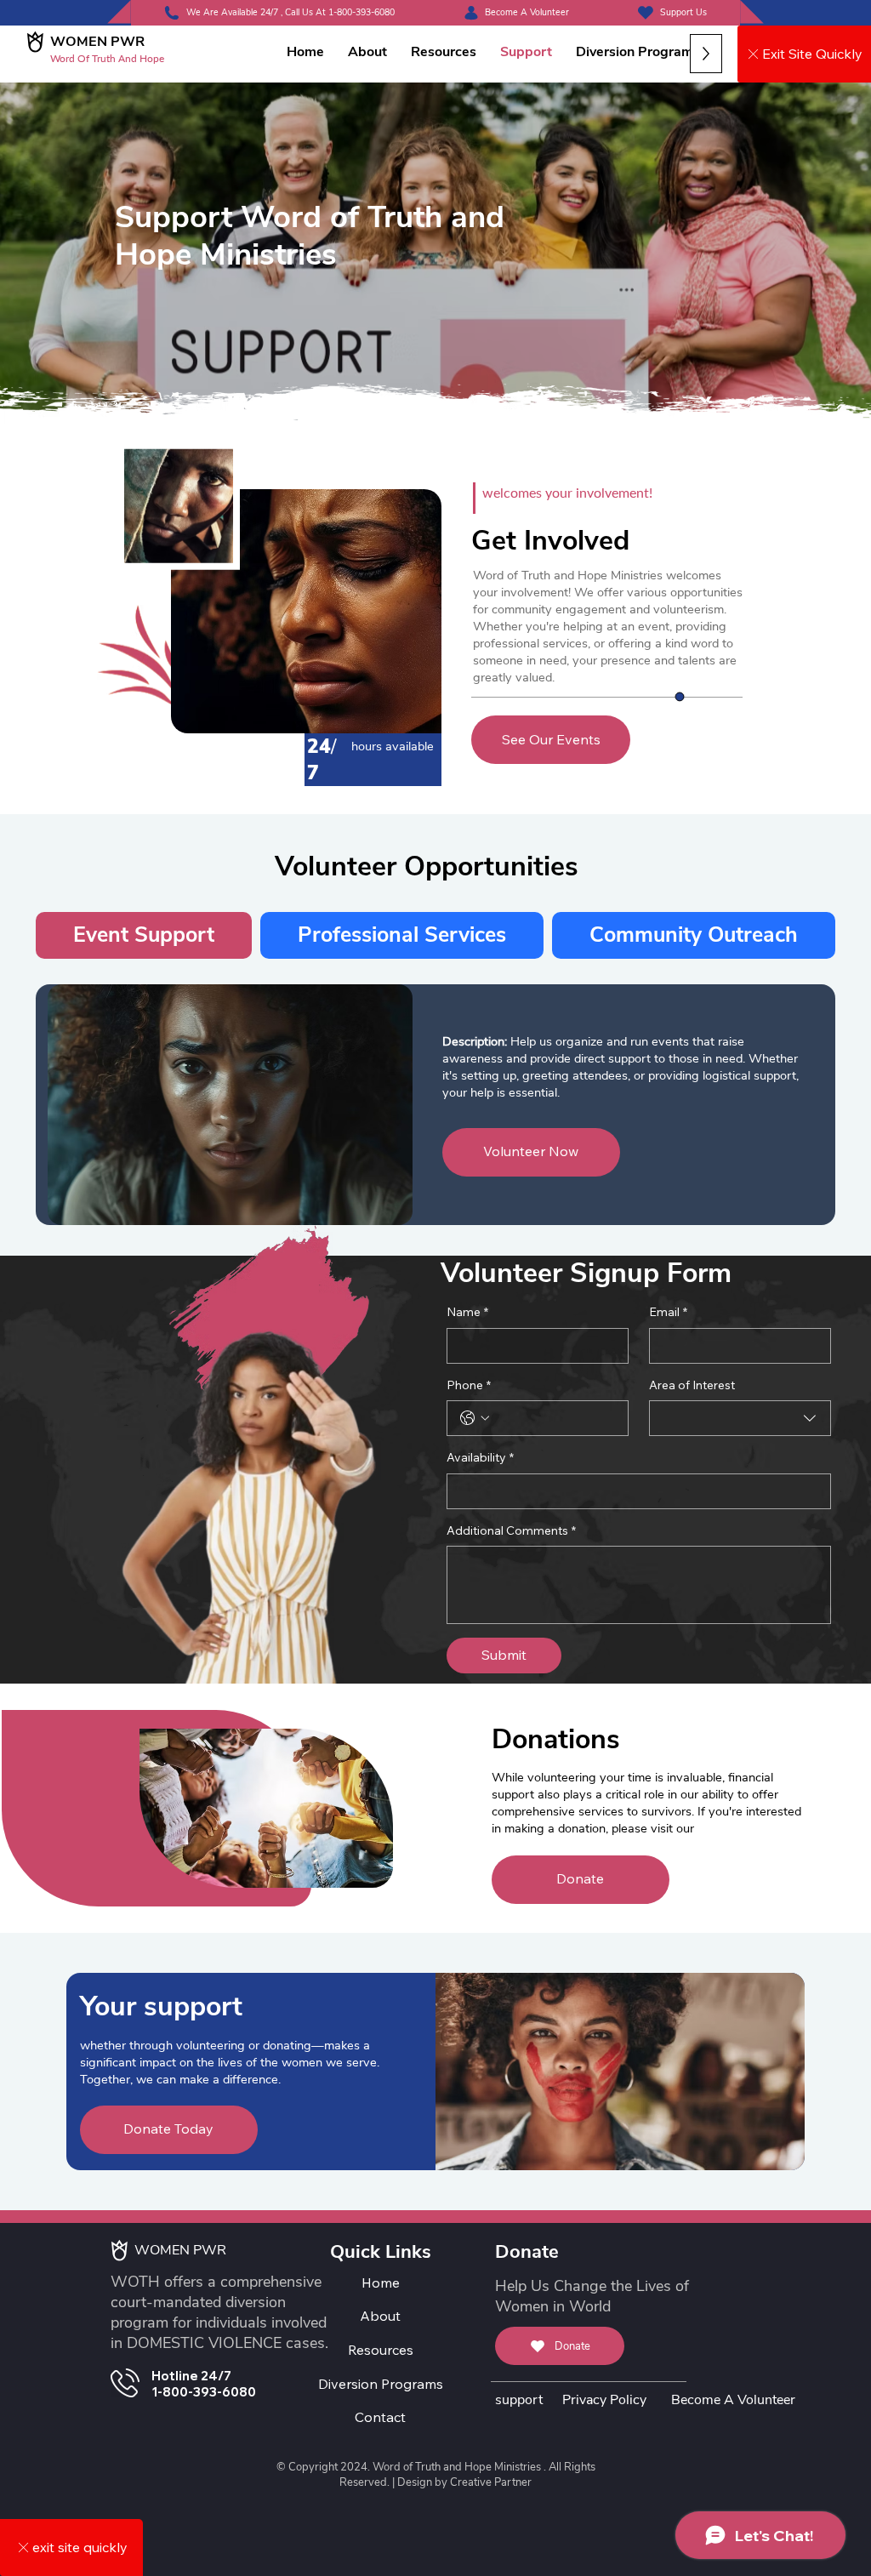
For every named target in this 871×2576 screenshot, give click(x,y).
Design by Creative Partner (464, 2482)
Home (381, 2282)
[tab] (144, 935)
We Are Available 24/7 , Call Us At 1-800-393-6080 (290, 12)
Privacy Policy (604, 2400)
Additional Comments (511, 1530)
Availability (480, 1457)
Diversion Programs (381, 2384)
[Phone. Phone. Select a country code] (475, 1418)
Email (668, 1312)
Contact (380, 2417)
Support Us (683, 12)
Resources (381, 2350)
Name (467, 1312)
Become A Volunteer (527, 12)
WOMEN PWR (97, 42)
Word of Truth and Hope (107, 58)
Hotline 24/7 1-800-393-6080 (204, 2384)
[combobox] (740, 1418)
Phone (469, 1385)
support (519, 2400)
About (380, 2316)
